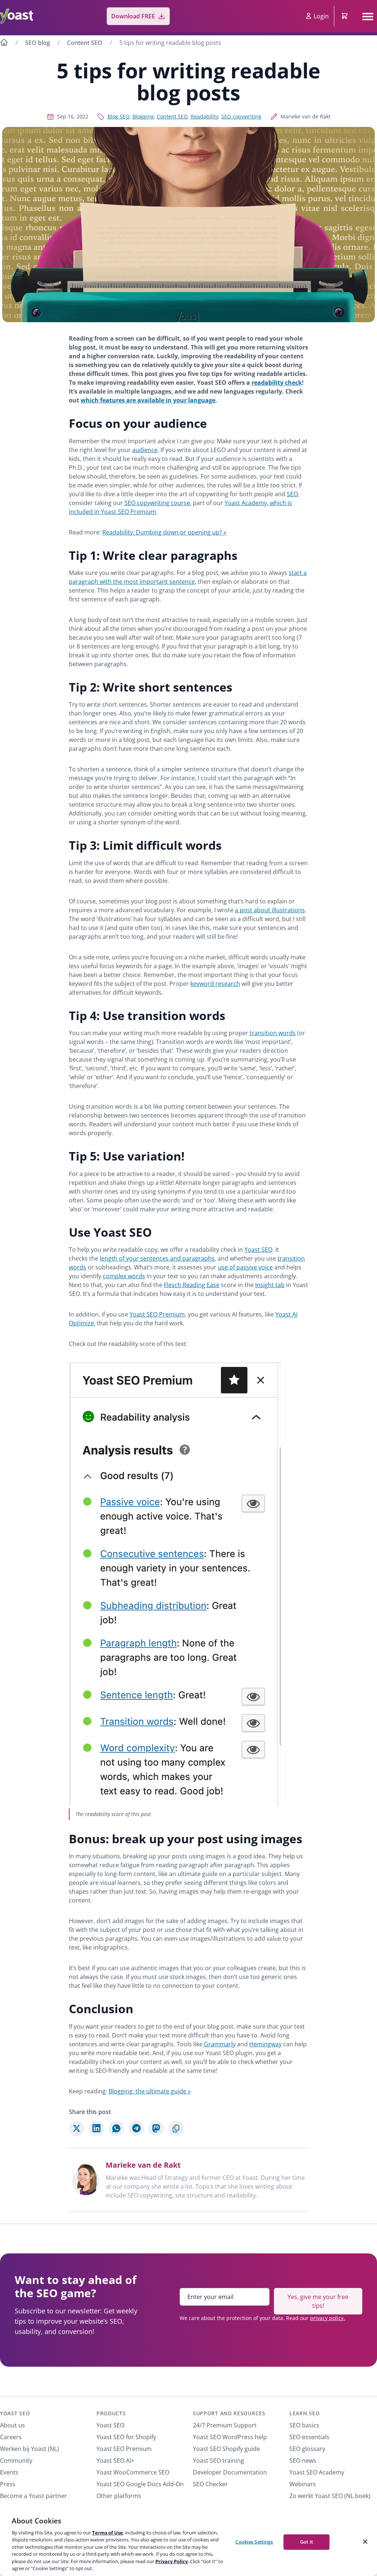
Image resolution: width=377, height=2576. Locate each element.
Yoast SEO (258, 1250)
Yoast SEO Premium (157, 1314)
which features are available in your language (148, 400)
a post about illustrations (270, 910)
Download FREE (133, 16)
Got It (306, 2542)
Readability (205, 116)
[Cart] (345, 16)
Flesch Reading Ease (192, 1285)
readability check (277, 383)
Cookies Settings (254, 2542)
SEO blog (38, 43)
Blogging (143, 116)
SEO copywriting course (157, 503)
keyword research (215, 984)
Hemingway (265, 2044)
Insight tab (270, 1285)
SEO (292, 494)
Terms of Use (108, 2533)
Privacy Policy (172, 2561)
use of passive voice (245, 1267)
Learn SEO (304, 2413)
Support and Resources (229, 2413)
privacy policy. (327, 2318)
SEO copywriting (241, 116)
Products (111, 2413)
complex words (124, 1276)
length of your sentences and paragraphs (157, 1258)
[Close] (365, 2541)
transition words (273, 1033)
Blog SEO (119, 116)
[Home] (4, 43)
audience (145, 450)
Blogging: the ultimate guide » (150, 2091)
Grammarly (219, 2044)
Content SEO (85, 43)
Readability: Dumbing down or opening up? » (164, 532)
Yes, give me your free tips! (318, 2301)
